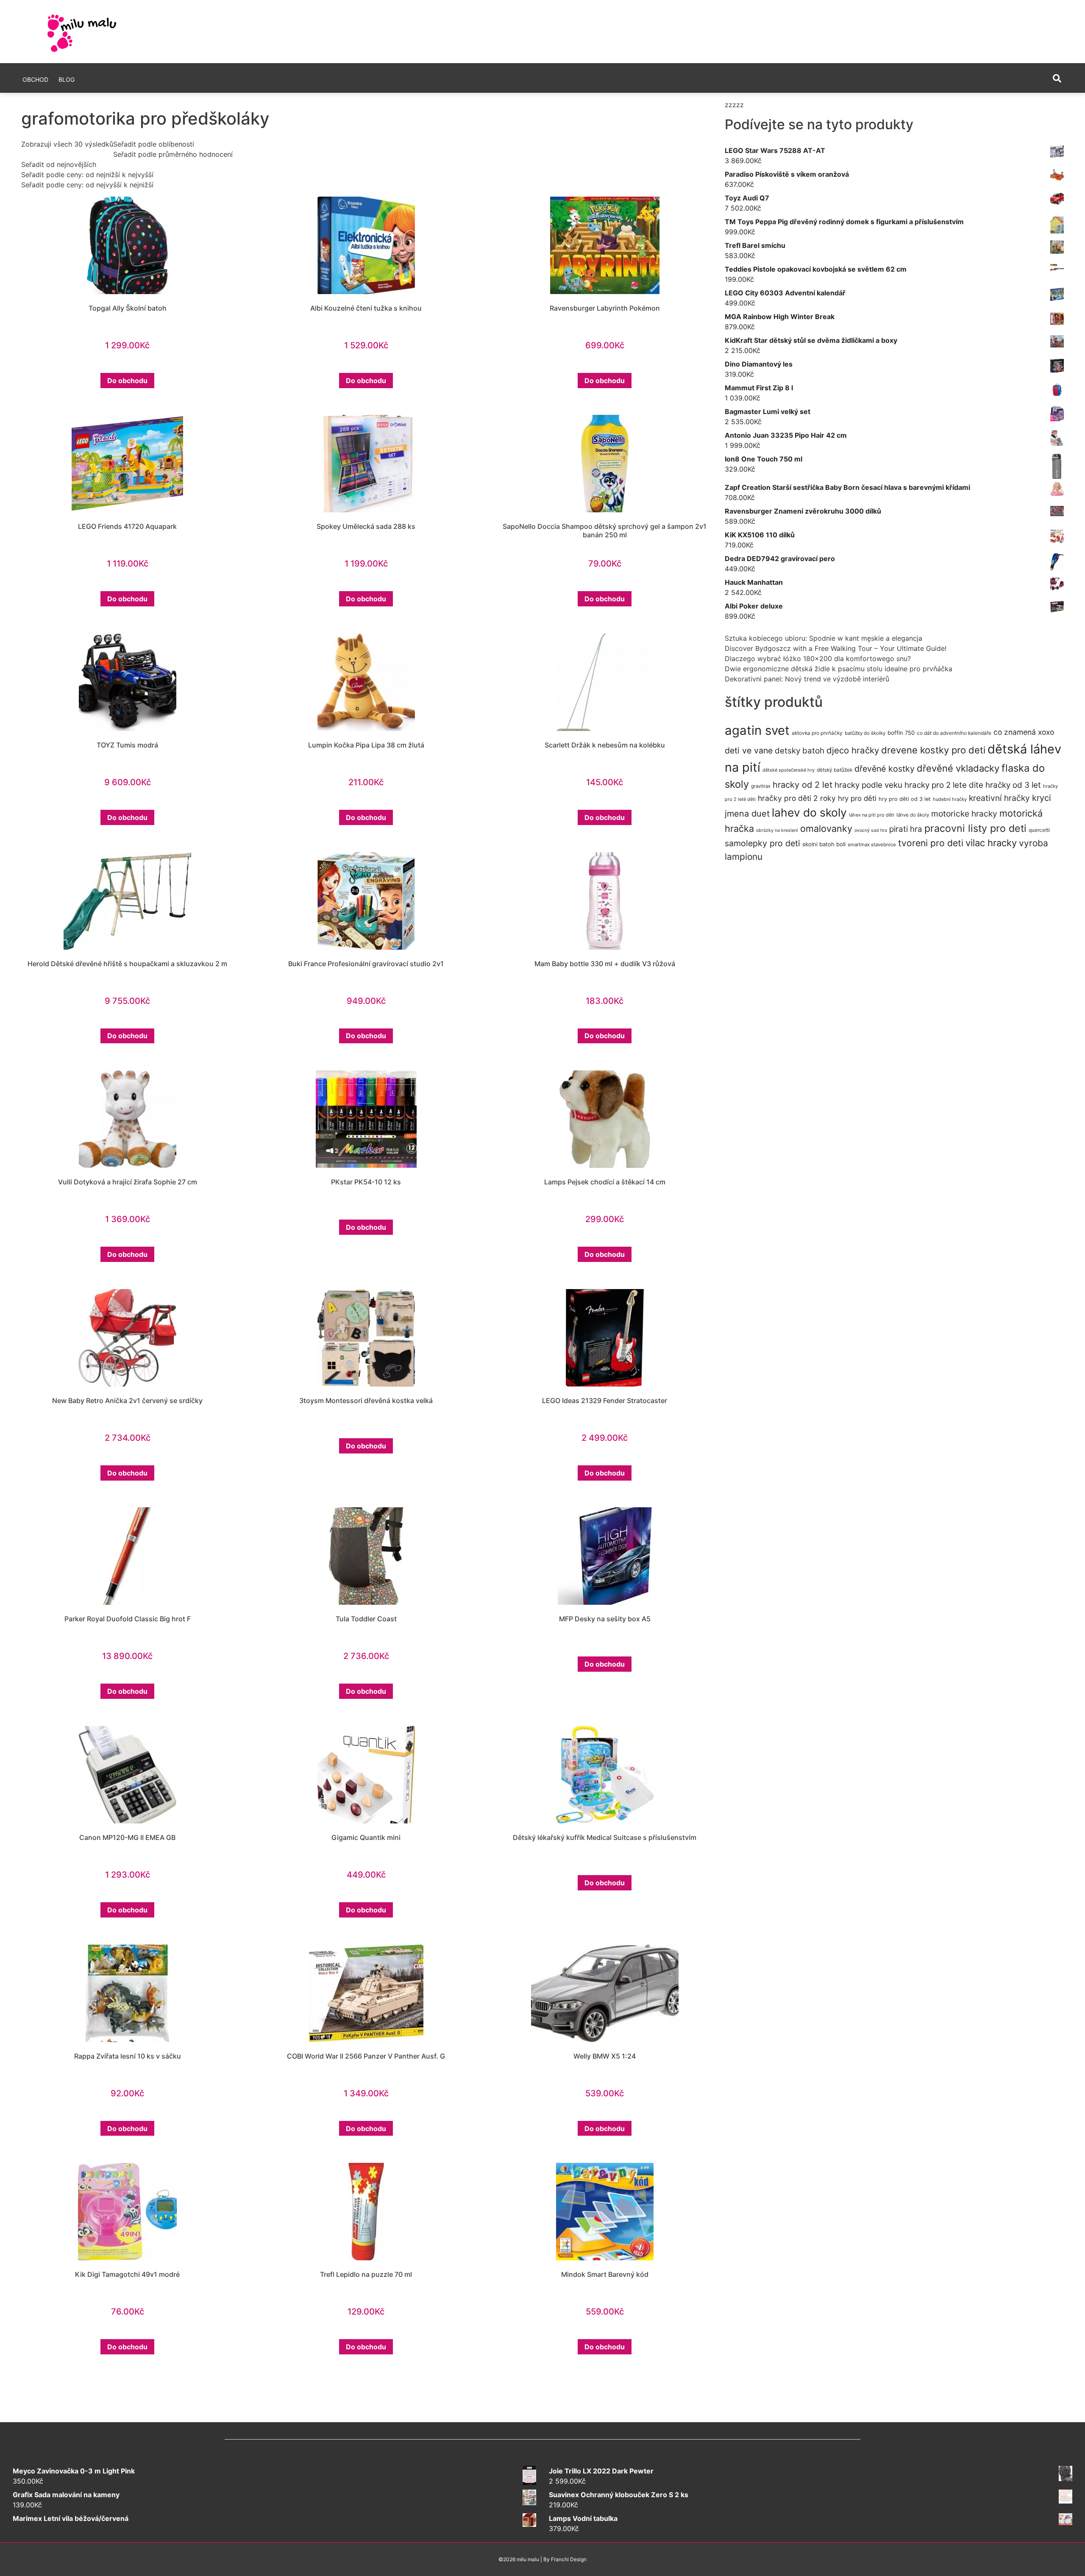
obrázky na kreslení (777, 830)
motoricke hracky (964, 814)
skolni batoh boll (824, 844)
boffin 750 (901, 733)
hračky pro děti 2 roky (797, 798)
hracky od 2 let (803, 785)
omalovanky (826, 828)
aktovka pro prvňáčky (817, 733)
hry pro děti (857, 798)
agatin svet (757, 730)
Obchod (35, 79)
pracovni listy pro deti (975, 828)
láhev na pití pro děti (872, 815)
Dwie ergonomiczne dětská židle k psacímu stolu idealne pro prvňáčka (839, 669)
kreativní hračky (999, 798)
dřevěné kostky (885, 769)
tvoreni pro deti (931, 843)
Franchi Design (569, 2559)
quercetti (1039, 830)
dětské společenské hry (789, 770)
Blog (67, 79)
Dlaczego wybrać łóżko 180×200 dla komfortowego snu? (818, 659)
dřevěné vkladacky (958, 768)
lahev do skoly (809, 812)
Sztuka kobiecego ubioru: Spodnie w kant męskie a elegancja (823, 638)
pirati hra (906, 829)
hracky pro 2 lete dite (944, 785)
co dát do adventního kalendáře (954, 733)
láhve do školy (913, 815)
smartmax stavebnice (872, 845)
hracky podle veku (868, 785)
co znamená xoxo (1024, 732)
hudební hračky (950, 799)
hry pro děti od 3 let (905, 799)
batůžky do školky (865, 733)
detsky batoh (800, 751)
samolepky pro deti (762, 843)
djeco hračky (853, 750)
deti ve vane (749, 750)
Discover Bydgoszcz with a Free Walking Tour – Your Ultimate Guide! (836, 648)
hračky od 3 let (1013, 785)
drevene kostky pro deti (933, 750)
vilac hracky (991, 843)
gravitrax (761, 786)
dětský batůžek (835, 770)
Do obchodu (127, 381)
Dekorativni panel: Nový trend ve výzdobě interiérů (807, 679)
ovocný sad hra (871, 830)
